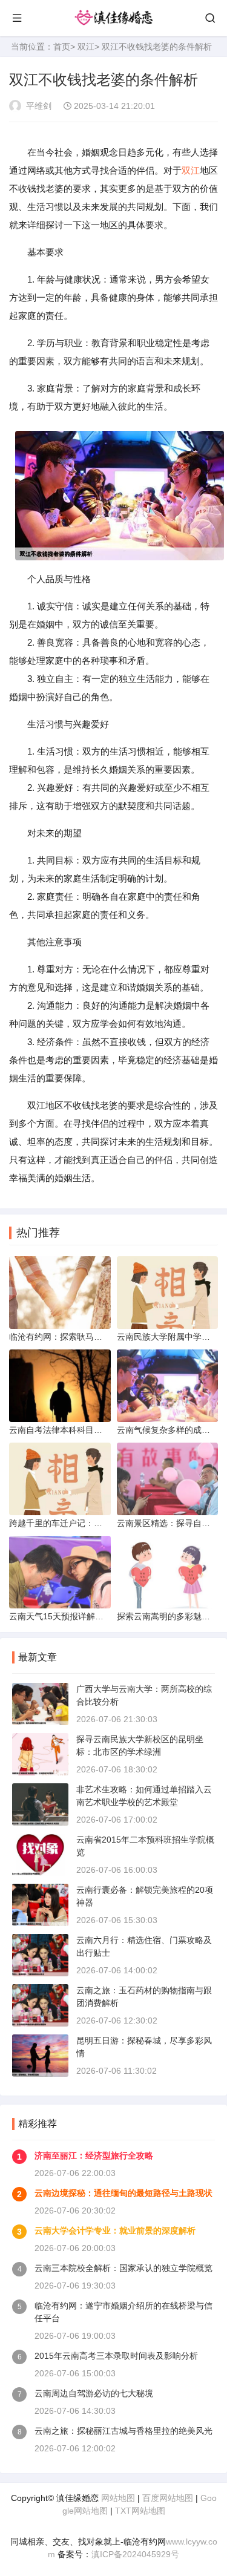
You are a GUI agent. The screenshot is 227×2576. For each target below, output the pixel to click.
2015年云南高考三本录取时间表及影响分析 (116, 2356)
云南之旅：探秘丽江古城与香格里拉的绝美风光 (123, 2431)
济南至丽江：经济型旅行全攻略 (94, 2155)
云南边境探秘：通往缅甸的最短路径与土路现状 (123, 2193)
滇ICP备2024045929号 (135, 2554)
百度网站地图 (168, 2498)
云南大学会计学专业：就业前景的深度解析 (115, 2230)
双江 (86, 47)
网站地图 (118, 2498)
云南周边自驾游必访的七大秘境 (94, 2393)
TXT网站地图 (140, 2511)
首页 (62, 47)
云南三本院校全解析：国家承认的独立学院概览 (123, 2268)
